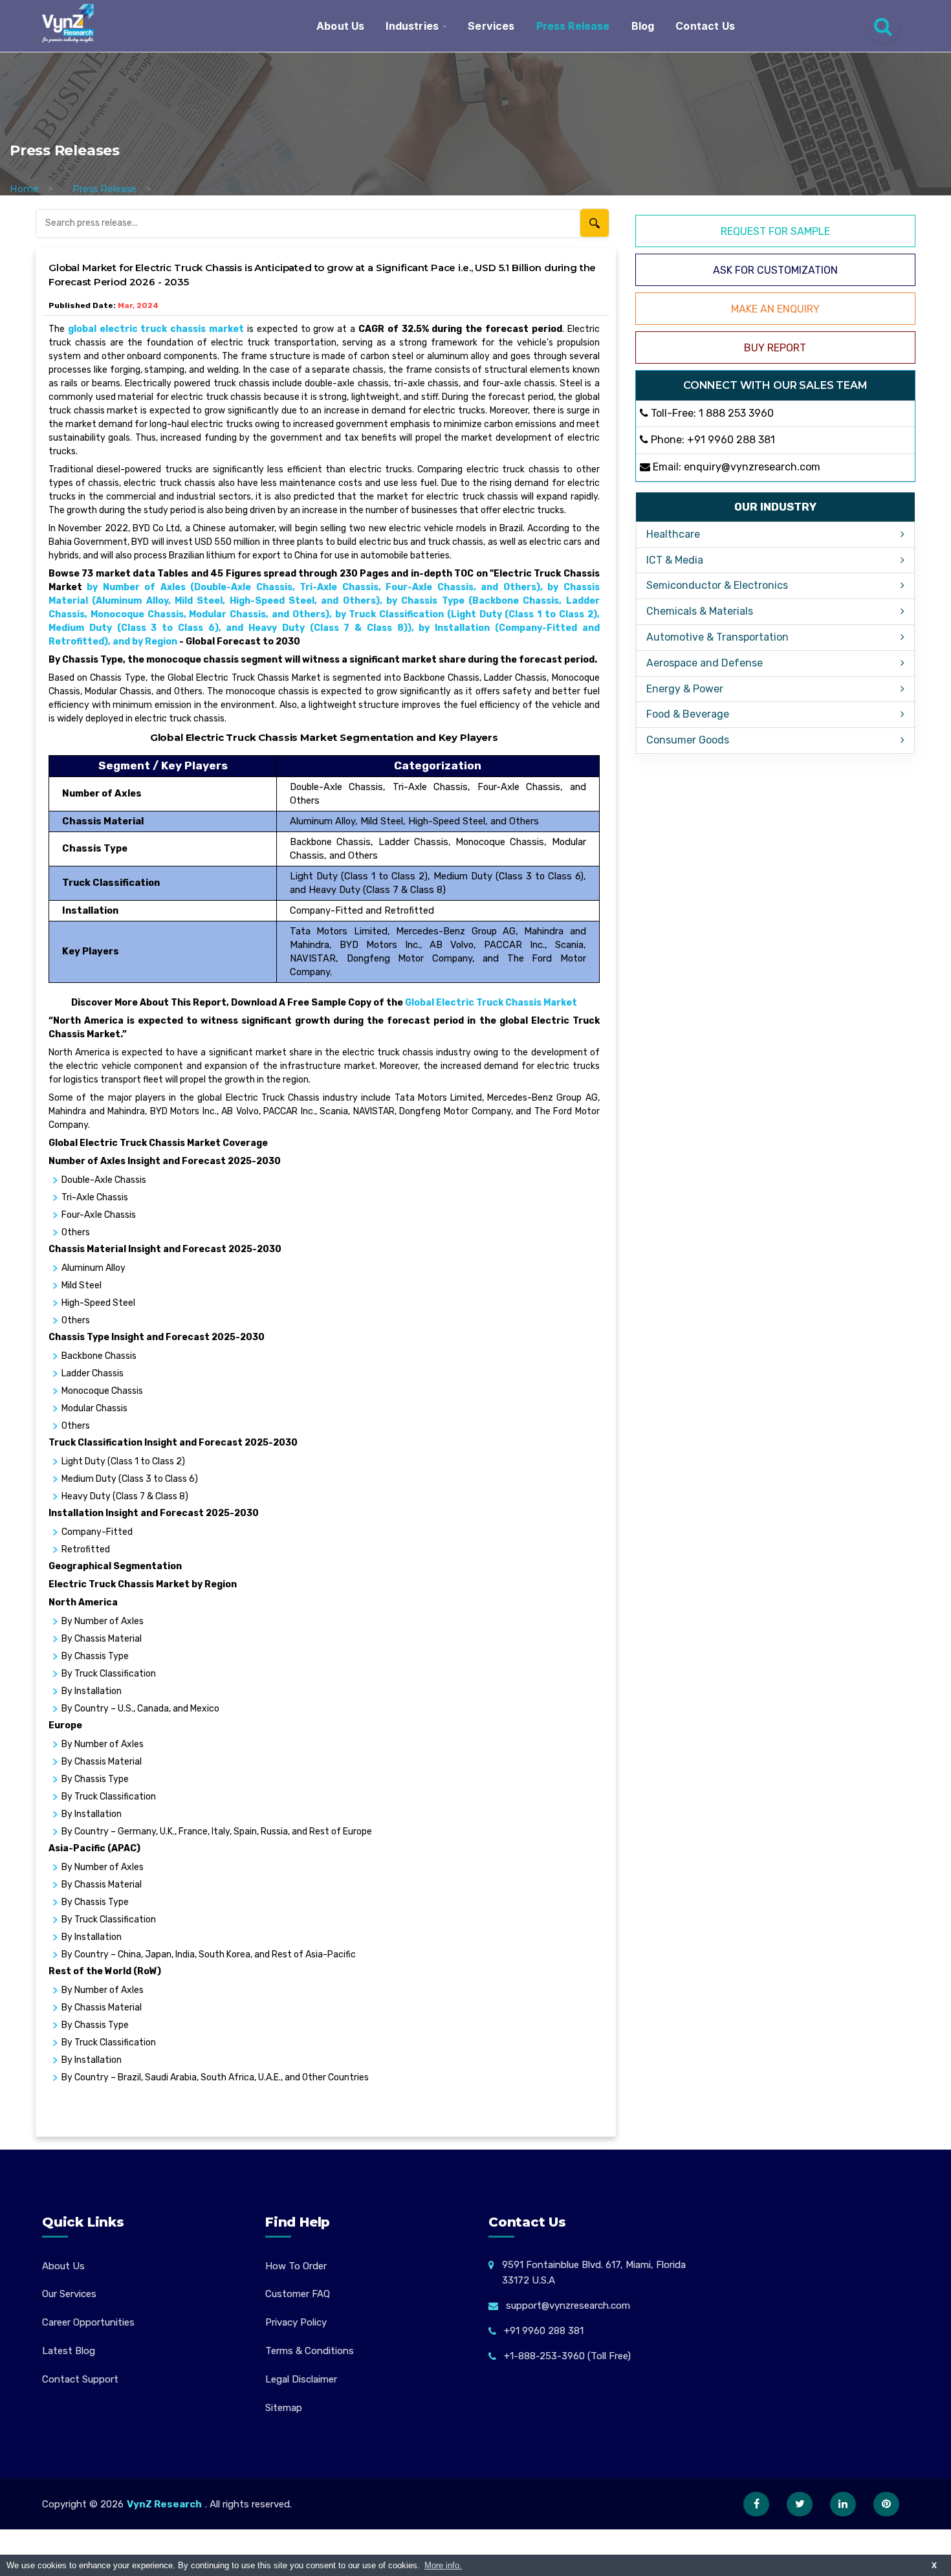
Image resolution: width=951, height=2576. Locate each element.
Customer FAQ (298, 2294)
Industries (412, 26)
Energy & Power (685, 689)
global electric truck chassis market (156, 329)
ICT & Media (675, 560)
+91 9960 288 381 (731, 440)
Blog (643, 26)
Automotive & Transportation (717, 637)
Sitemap (284, 2408)
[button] (915, 2540)
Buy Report (775, 348)
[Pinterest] (886, 2504)
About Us (340, 26)
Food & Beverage (688, 714)
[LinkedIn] (843, 2504)
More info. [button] (443, 2565)
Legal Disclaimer (301, 2379)
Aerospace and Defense (705, 663)
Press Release (573, 26)
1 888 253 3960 (736, 413)
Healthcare (673, 534)
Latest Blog (69, 2351)
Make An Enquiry (775, 309)
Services (491, 26)
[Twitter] (800, 2504)
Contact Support (80, 2379)
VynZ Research (164, 2504)
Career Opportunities (88, 2322)
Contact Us (705, 26)
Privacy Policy (296, 2322)
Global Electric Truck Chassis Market (491, 1003)
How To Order (296, 2266)
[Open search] (883, 26)
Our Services (69, 2294)
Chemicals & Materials (700, 611)
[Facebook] (756, 2504)
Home (24, 189)
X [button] (934, 2565)
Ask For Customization (775, 270)
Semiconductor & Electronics (717, 585)
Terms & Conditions (310, 2351)
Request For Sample (775, 231)
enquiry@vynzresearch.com (752, 467)
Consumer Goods (688, 740)
